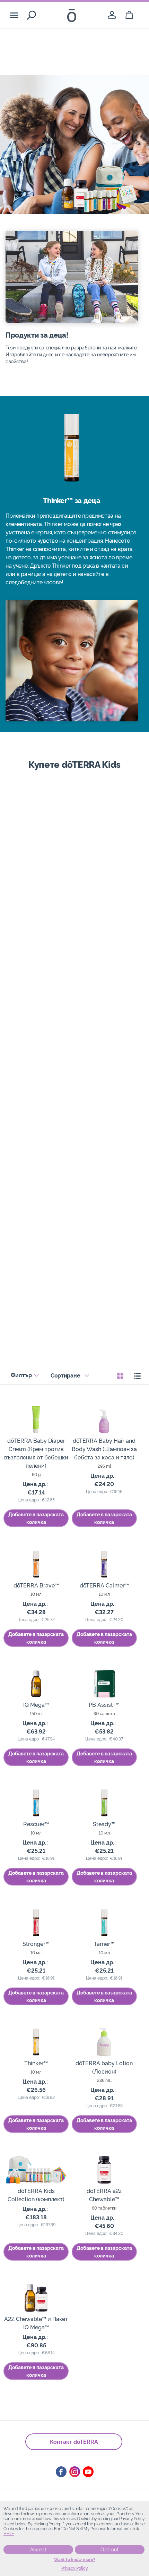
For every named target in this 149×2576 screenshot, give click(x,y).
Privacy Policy (75, 2568)
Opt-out (109, 2550)
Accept (38, 2550)
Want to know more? (75, 2560)
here (9, 2534)
